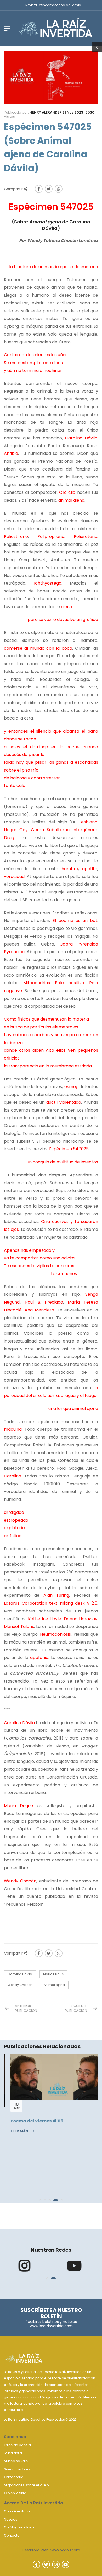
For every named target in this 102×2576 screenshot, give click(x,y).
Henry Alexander (46, 112)
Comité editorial (17, 2511)
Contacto (12, 2535)
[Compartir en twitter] (49, 189)
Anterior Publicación (26, 2008)
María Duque (53, 1974)
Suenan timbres (17, 2469)
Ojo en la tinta (15, 2493)
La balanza (13, 2453)
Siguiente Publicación (76, 2008)
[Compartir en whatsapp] (59, 189)
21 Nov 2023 (73, 112)
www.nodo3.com (65, 2550)
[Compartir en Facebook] (39, 189)
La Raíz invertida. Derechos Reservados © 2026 (40, 2419)
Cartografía (14, 2477)
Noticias (10, 2519)
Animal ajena (54, 1985)
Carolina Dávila (20, 1974)
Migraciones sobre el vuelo (26, 2485)
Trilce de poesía (17, 2445)
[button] (40, 2200)
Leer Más (13, 2131)
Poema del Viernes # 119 (30, 2121)
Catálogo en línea (19, 2527)
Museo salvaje (16, 2461)
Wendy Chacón (20, 1985)
